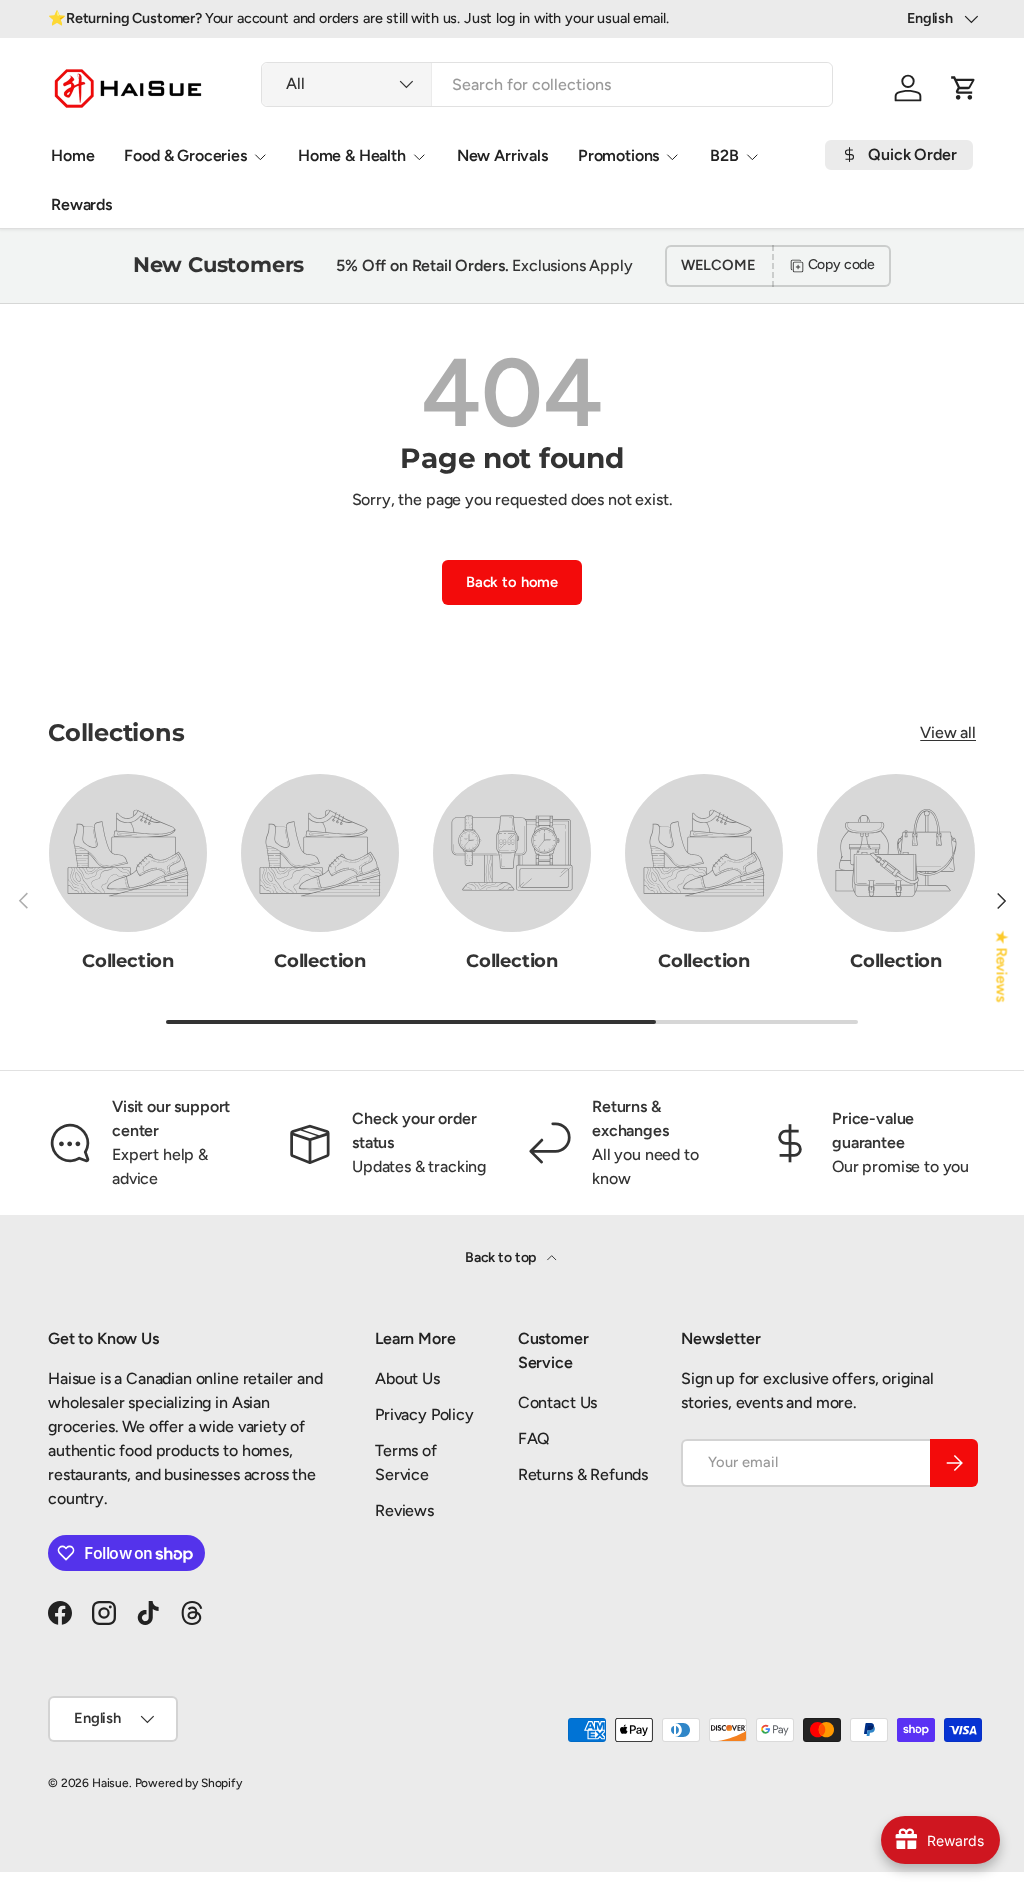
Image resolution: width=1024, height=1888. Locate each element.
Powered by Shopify (188, 1783)
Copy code (842, 264)
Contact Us (557, 1402)
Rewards (81, 204)
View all (948, 732)
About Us (407, 1378)
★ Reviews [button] (1002, 967)
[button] (964, 88)
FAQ (534, 1438)
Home (72, 155)
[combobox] (547, 84)
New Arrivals (502, 155)
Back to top (502, 1257)
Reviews (404, 1510)
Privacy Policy (424, 1414)
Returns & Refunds (583, 1474)
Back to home (512, 582)
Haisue (110, 1783)
